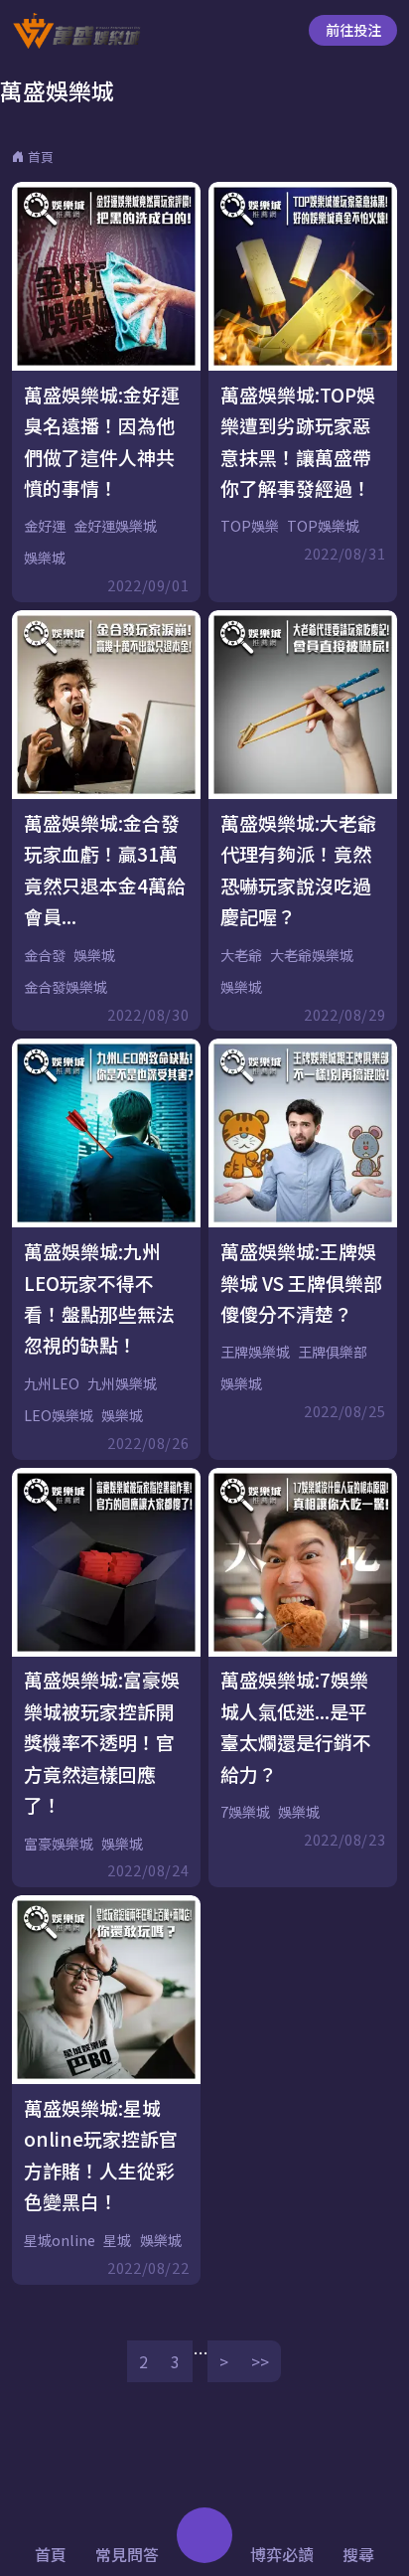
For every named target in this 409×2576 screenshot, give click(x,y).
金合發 (45, 955)
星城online (60, 2240)
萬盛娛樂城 (57, 90)
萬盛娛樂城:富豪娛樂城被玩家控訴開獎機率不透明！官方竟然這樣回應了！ (102, 1742)
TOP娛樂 (250, 526)
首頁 (41, 157)
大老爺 (241, 955)
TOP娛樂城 (323, 526)
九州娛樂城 (122, 1383)
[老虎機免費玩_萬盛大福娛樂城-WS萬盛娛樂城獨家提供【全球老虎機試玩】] (76, 31)
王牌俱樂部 (333, 1352)
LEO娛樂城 (59, 1415)
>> (260, 2361)
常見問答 (127, 2554)
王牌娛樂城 (255, 1352)
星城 (117, 2240)
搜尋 (358, 2554)
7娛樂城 (245, 1812)
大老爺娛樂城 (312, 955)
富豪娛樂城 (59, 1844)
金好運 (45, 526)
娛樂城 (45, 558)
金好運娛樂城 (115, 526)
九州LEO (52, 1383)
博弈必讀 (282, 2554)
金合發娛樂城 (66, 987)
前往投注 (353, 30)
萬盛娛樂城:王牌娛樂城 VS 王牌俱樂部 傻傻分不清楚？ (301, 1282)
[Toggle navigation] (204, 2535)
